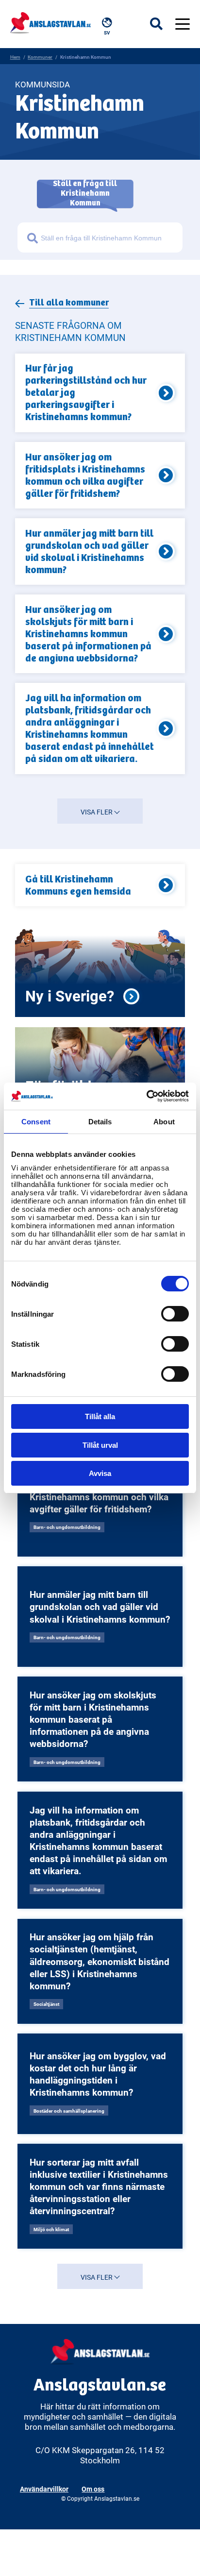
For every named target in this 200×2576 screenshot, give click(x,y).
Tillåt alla (100, 1416)
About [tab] (164, 1122)
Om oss (93, 2489)
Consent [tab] (36, 1122)
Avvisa (100, 1473)
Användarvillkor (44, 2489)
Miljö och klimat (51, 2229)
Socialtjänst (46, 2004)
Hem (15, 57)
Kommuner (40, 57)
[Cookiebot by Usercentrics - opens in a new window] (146, 1096)
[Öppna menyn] (183, 24)
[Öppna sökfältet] (163, 24)
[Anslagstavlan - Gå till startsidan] (50, 22)
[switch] (175, 1314)
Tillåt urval (100, 1445)
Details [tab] (100, 1122)
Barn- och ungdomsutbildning (67, 1527)
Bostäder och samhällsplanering (69, 2111)
